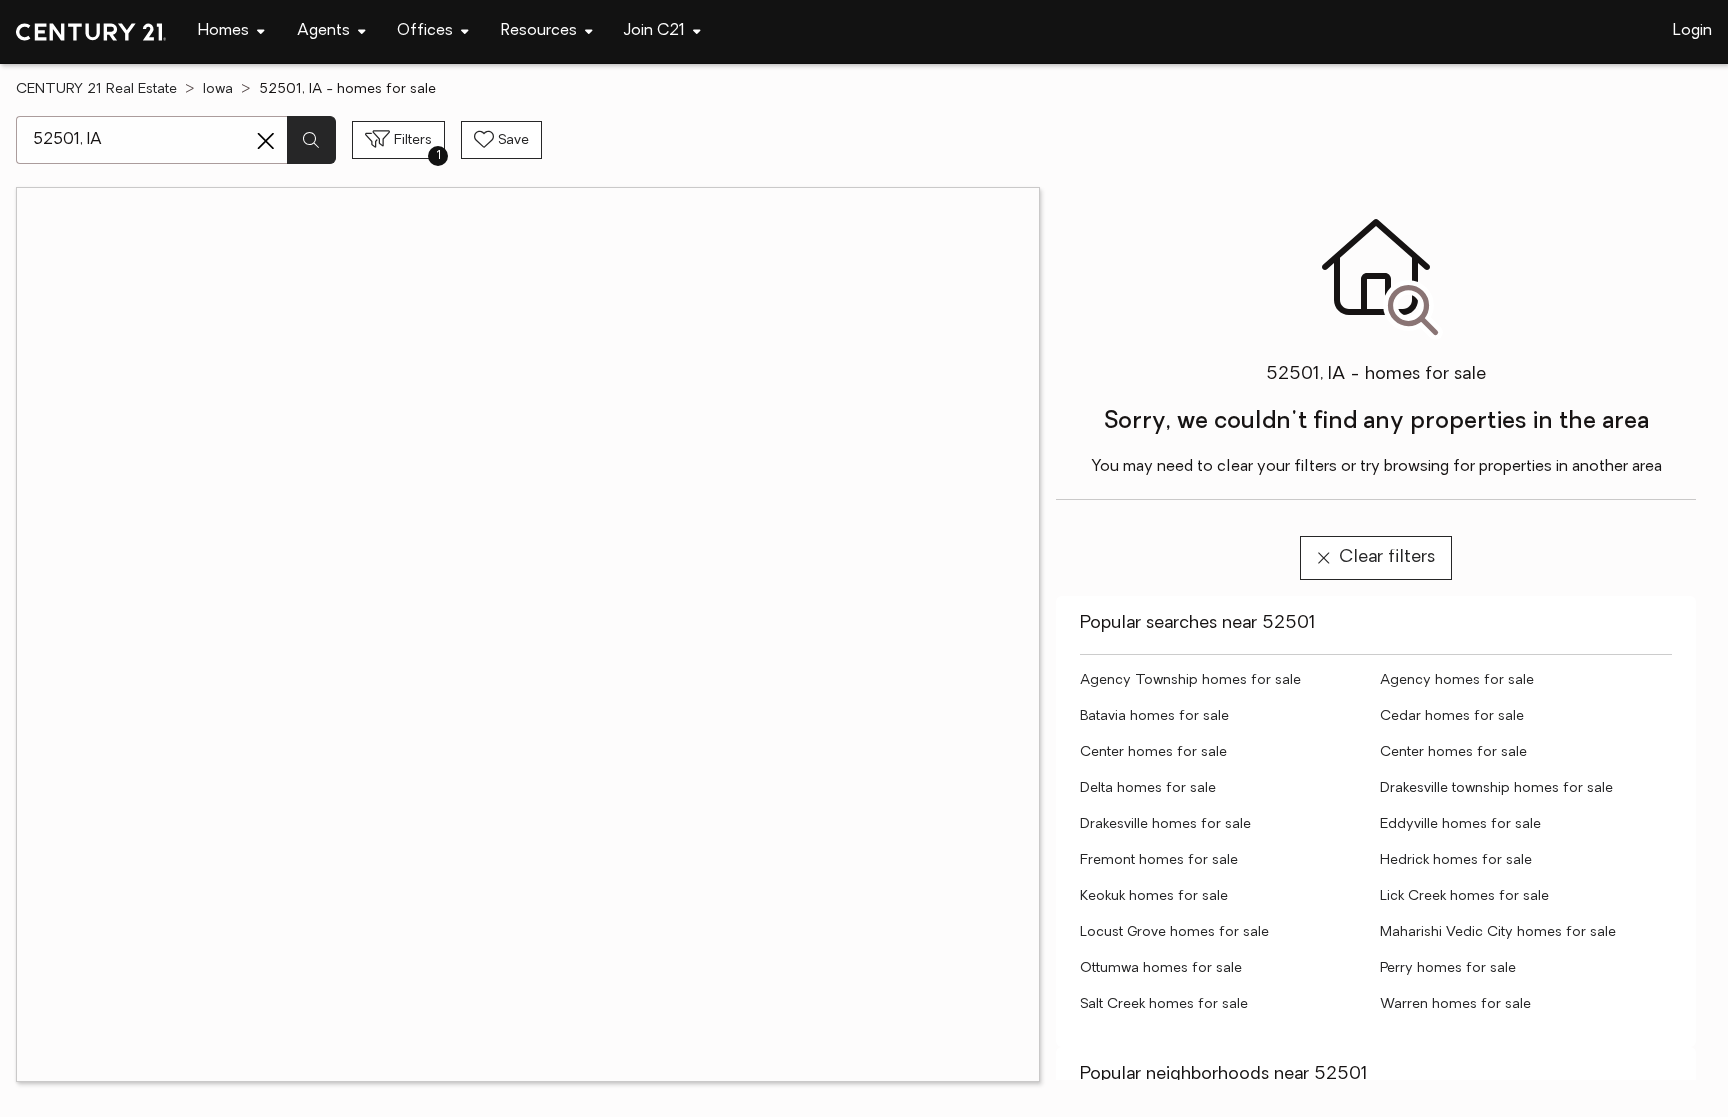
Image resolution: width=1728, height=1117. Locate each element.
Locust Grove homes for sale (1174, 932)
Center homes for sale (1153, 752)
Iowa (218, 89)
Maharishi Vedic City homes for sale (1498, 932)
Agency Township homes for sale (1190, 680)
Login (1692, 31)
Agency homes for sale (1457, 680)
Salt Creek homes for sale (1164, 1004)
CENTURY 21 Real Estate (96, 89)
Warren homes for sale (1455, 1004)
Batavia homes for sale (1154, 716)
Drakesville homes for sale (1165, 824)
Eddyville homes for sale (1460, 824)
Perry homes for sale (1448, 968)
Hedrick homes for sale (1456, 860)
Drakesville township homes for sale (1496, 788)
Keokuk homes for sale (1154, 896)
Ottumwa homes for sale (1161, 968)
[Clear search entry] (266, 141)
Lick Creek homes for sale (1464, 896)
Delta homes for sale (1148, 788)
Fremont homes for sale (1159, 860)
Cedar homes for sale (1452, 716)
